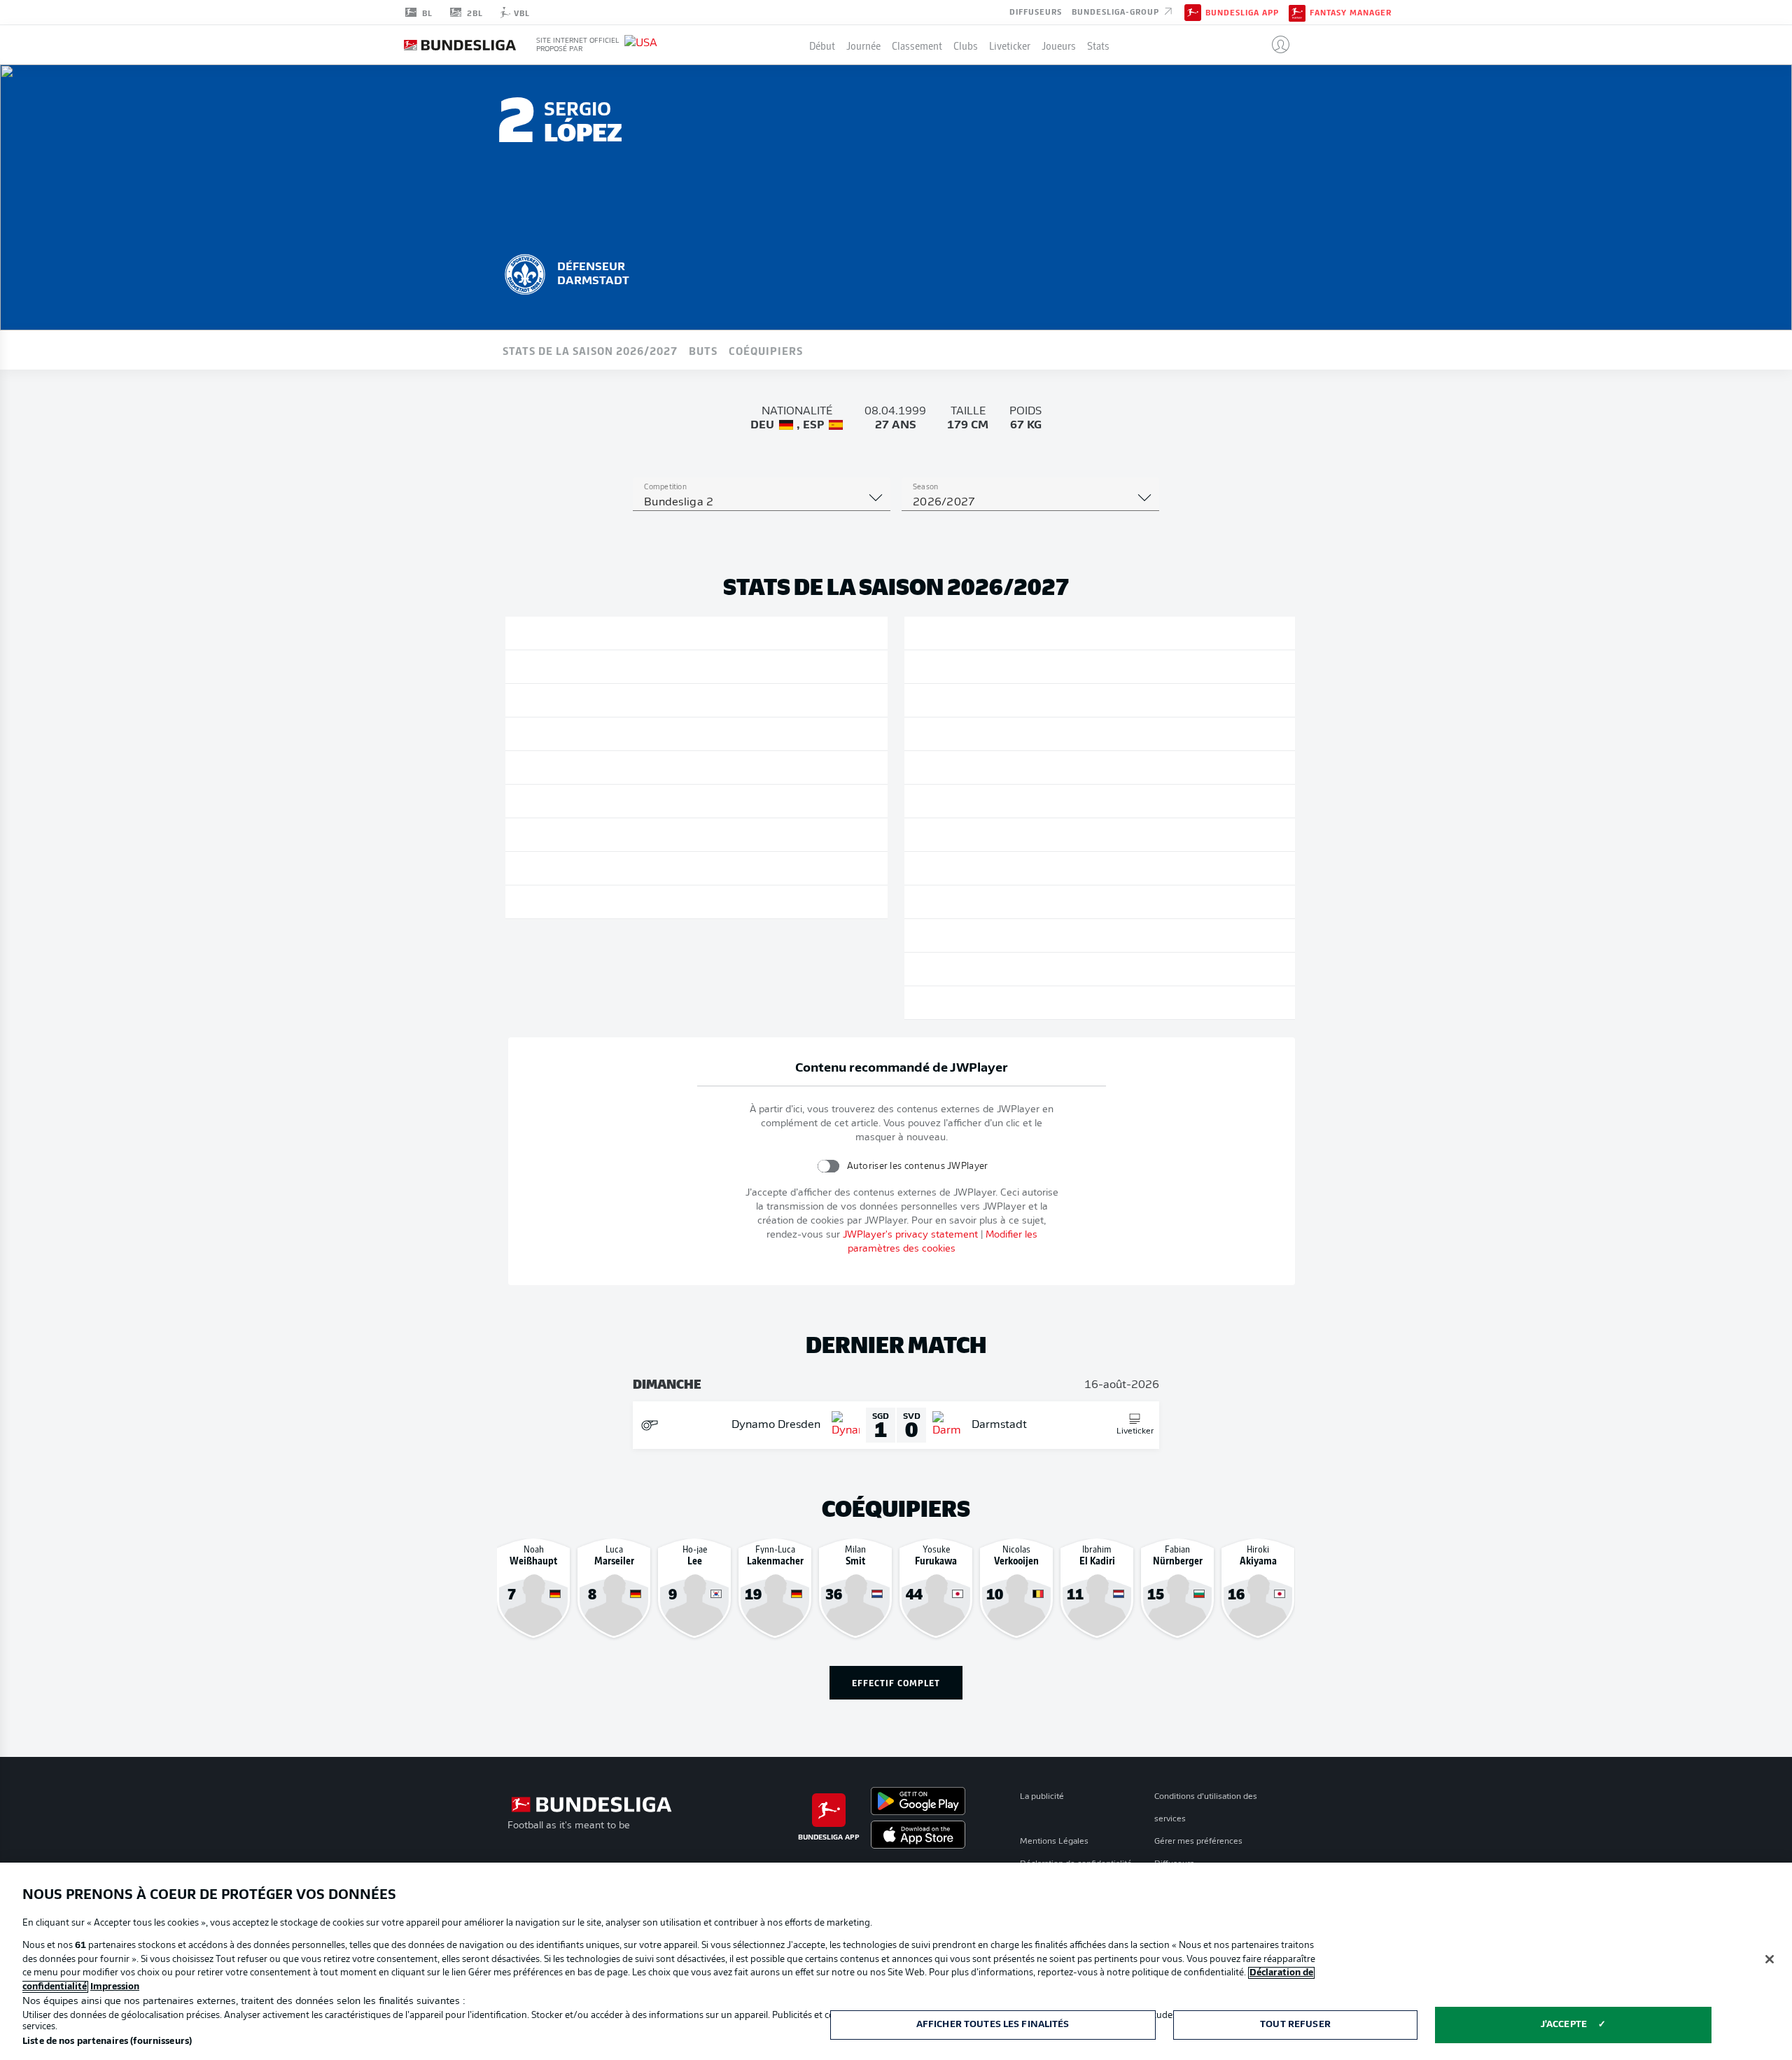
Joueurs (1059, 45)
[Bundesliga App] (1193, 12)
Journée (863, 45)
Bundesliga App (1242, 13)
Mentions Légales (1054, 1842)
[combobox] (762, 503)
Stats (1098, 45)
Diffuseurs (1036, 11)
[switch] (828, 1166)
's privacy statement (910, 1235)
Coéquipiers (766, 350)
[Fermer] (1770, 1959)
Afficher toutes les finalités (993, 2025)
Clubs (966, 45)
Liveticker (1010, 45)
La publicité (1042, 1797)
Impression (115, 1987)
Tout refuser (1295, 2025)
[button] (1275, 45)
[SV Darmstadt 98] (525, 272)
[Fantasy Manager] (1297, 12)
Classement (917, 45)
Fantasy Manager (1351, 13)
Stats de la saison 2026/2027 (590, 350)
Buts (703, 350)
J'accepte (1564, 2025)
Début (822, 45)
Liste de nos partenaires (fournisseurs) (107, 2041)
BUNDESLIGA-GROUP (1117, 11)
